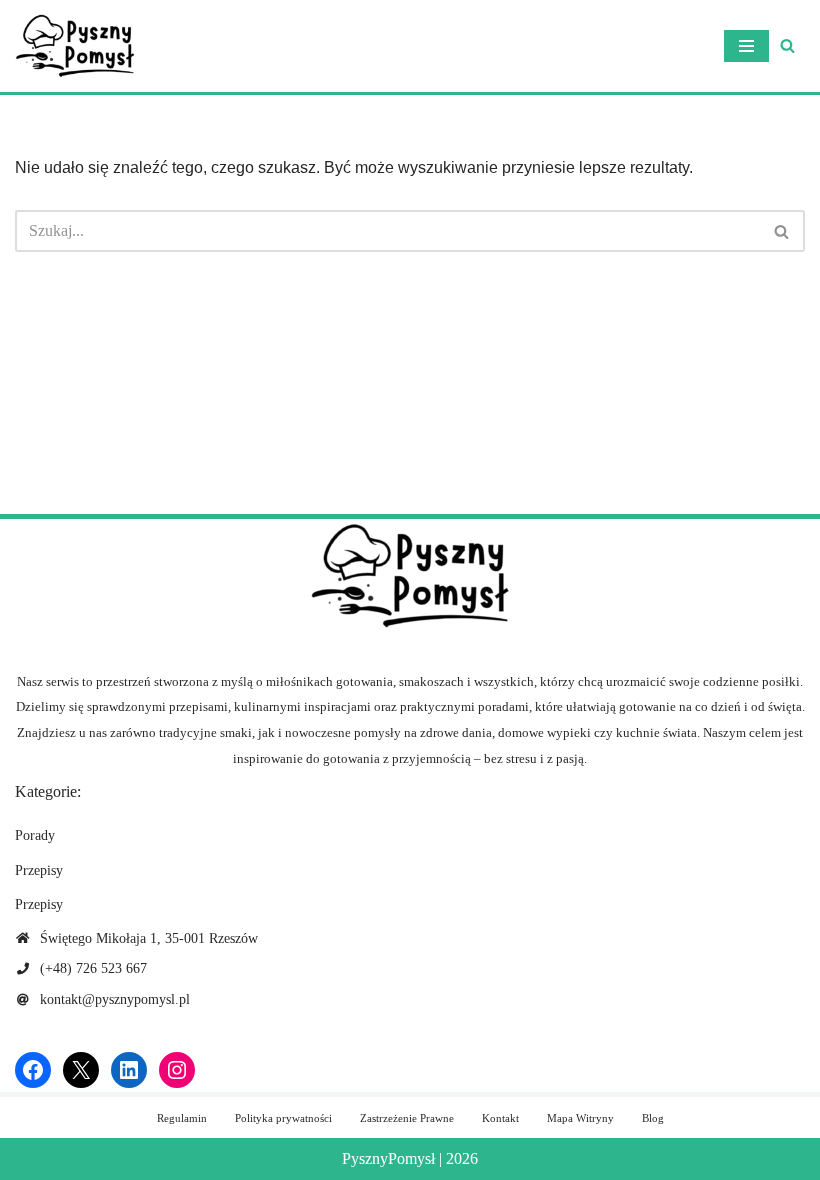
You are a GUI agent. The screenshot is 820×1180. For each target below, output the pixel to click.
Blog (653, 1118)
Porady (35, 835)
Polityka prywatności (283, 1118)
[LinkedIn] (129, 1070)
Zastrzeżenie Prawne (407, 1118)
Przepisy (39, 870)
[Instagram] (177, 1070)
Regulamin (182, 1118)
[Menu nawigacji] (746, 46)
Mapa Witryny (580, 1118)
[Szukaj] (787, 45)
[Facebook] (33, 1070)
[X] (81, 1070)
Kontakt (500, 1118)
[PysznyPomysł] (75, 46)
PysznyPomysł (388, 1158)
